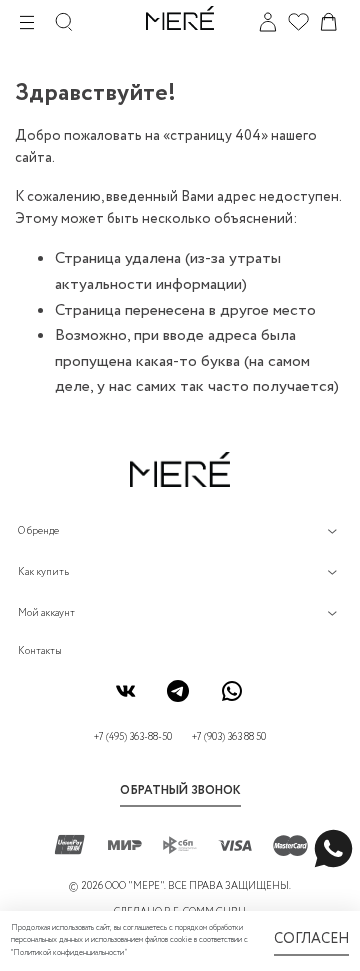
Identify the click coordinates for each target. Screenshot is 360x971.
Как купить (43, 572)
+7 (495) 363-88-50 (133, 737)
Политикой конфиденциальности (68, 953)
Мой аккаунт (46, 613)
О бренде (38, 531)
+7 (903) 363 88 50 (229, 737)
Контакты (40, 651)
